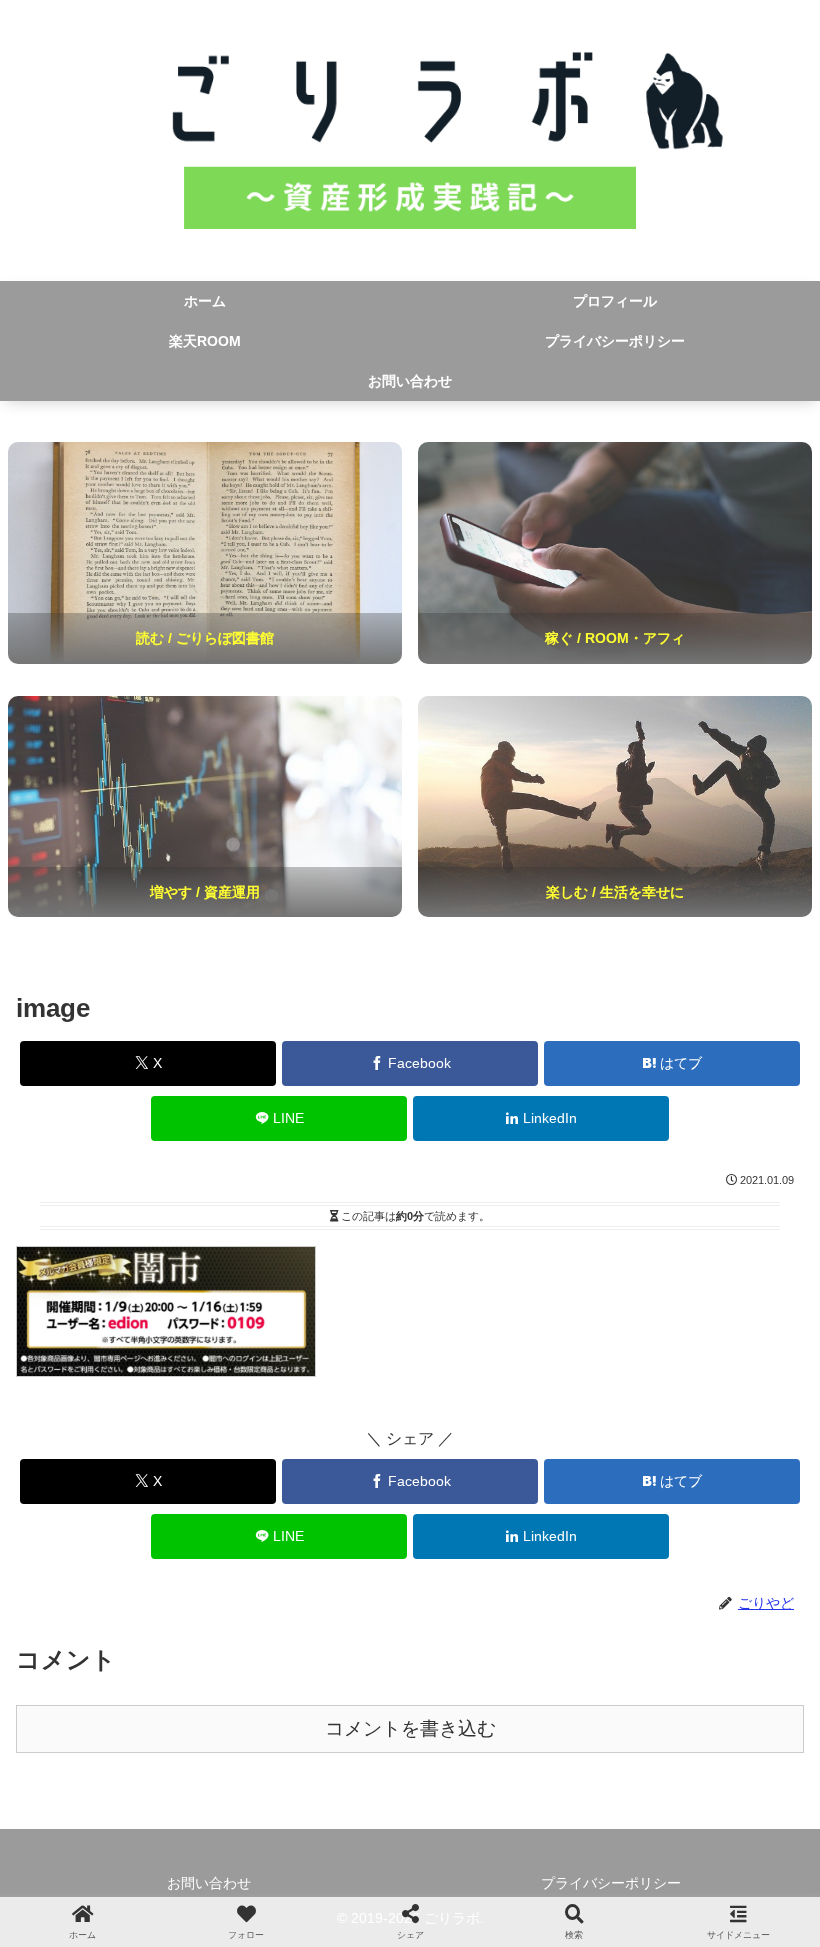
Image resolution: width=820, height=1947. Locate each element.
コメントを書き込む (410, 1728)
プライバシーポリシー (611, 1883)
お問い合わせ (209, 1883)
